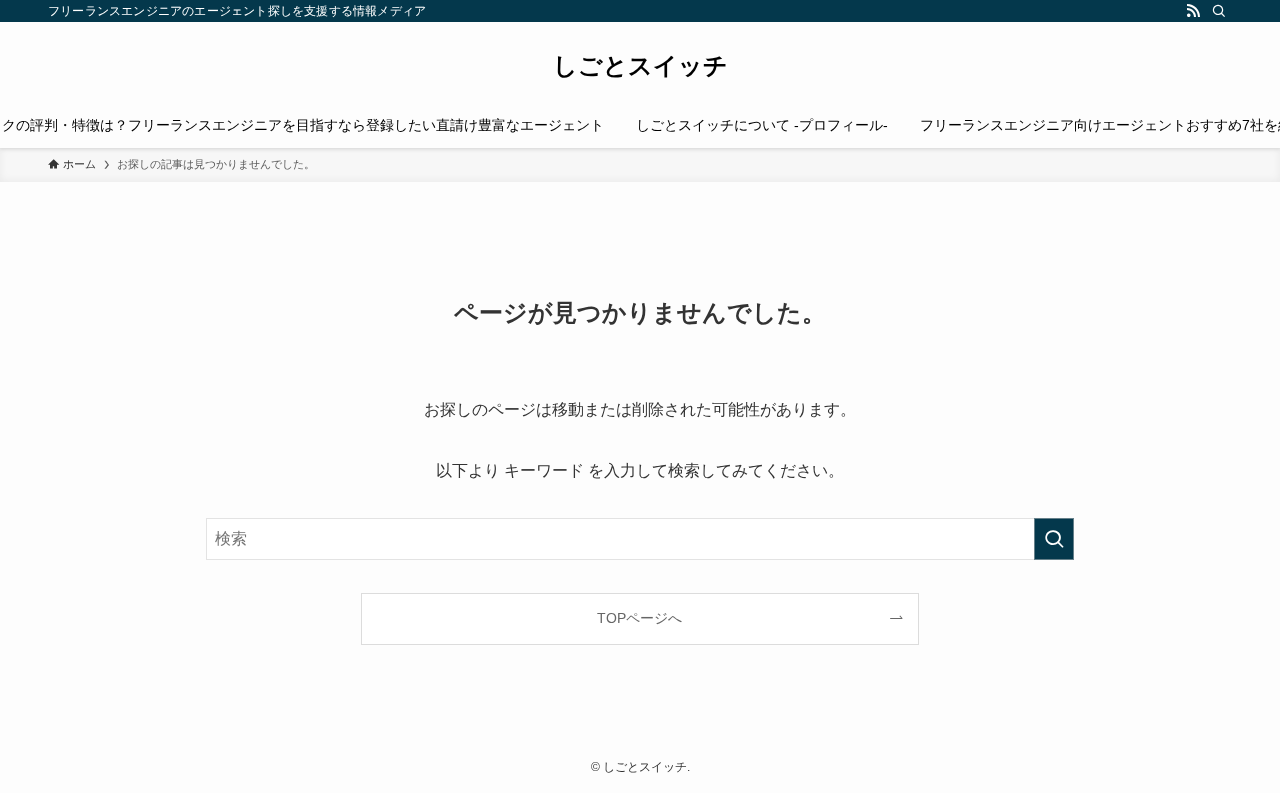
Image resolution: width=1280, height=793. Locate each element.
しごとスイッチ (640, 66)
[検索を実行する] (1054, 539)
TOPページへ (639, 618)
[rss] (1193, 11)
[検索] (1219, 11)
